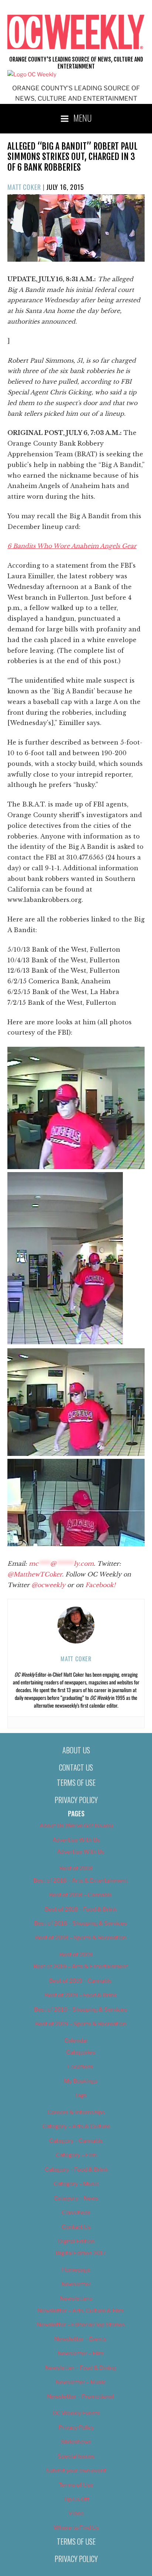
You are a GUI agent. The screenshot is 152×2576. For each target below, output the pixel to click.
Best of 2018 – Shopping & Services (80, 1923)
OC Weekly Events (76, 2413)
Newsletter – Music (81, 2382)
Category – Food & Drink (76, 2169)
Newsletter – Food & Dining (81, 2368)
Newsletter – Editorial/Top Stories (81, 2325)
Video (76, 2513)
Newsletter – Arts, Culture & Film (80, 2311)
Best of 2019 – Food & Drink (81, 1995)
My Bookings (81, 2081)
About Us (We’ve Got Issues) (76, 1826)
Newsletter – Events (80, 2339)
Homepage (76, 2270)
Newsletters (76, 2298)
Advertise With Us (76, 1840)
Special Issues (76, 2456)
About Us (76, 1750)
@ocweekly (48, 1585)
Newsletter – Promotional (80, 2397)
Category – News (76, 2198)
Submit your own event (76, 2471)
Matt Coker (24, 187)
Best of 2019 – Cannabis (80, 1981)
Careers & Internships (76, 2112)
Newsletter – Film (81, 2353)
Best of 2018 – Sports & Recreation (81, 1938)
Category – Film (76, 2155)
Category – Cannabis (76, 2141)
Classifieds (76, 2213)
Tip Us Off (76, 2499)
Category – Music (76, 2184)
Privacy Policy (76, 1800)
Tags (80, 2095)
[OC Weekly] (32, 74)
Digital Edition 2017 (81, 2253)
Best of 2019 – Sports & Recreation (81, 2024)
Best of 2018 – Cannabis (80, 1895)
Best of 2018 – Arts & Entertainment (81, 1880)
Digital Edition (76, 2241)
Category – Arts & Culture (76, 2126)
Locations (80, 2067)
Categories (81, 2052)
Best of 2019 (76, 1955)
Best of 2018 (76, 1868)
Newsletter (76, 2284)
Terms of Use (76, 1782)
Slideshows (76, 2442)
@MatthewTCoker (35, 1574)
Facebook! (100, 1585)
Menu (83, 118)
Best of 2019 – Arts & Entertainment (81, 1966)
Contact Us (76, 1767)
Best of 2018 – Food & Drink (81, 1909)
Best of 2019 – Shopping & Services (80, 2009)
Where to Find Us (76, 2528)
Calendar (76, 2040)
